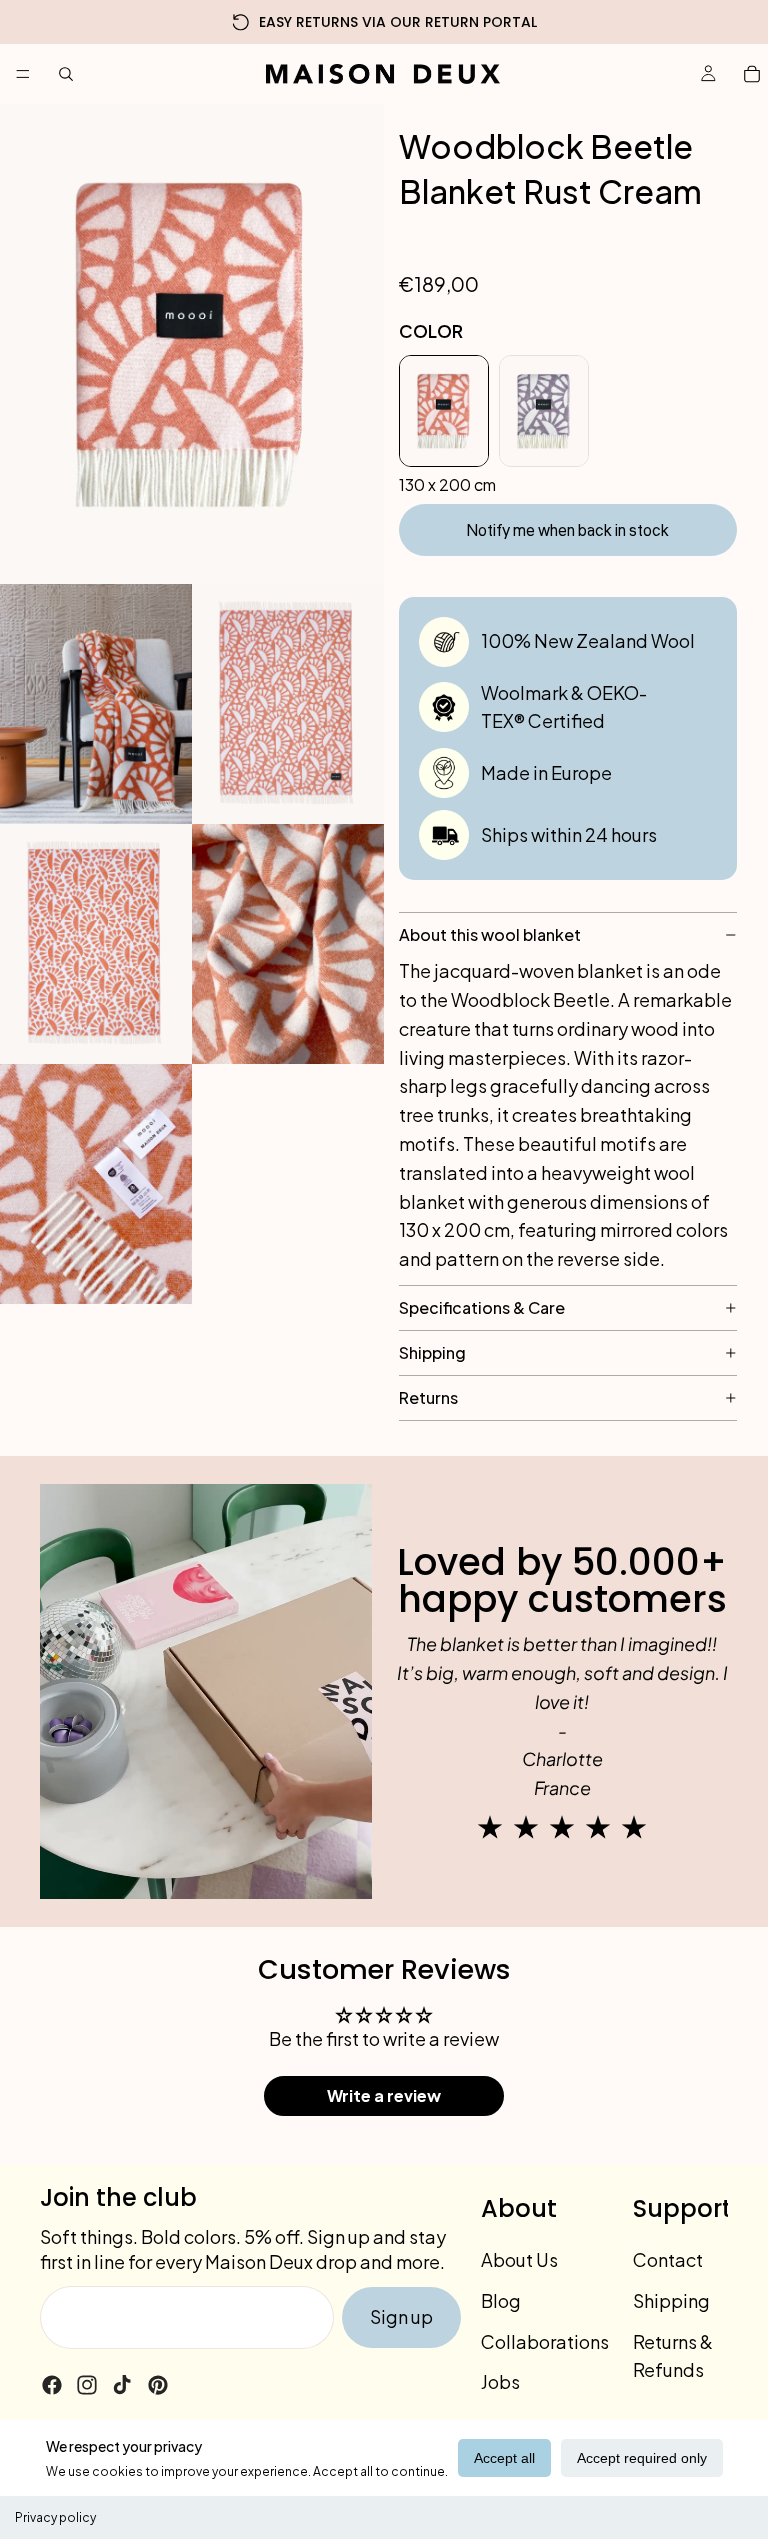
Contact (668, 2259)
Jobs (500, 2381)
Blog (501, 2299)
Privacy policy (55, 2517)
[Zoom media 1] (192, 344)
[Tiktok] (122, 2384)
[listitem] (444, 411)
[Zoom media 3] (288, 704)
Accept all (504, 2458)
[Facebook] (52, 2384)
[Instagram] (87, 2384)
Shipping (671, 2299)
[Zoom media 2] (96, 704)
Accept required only (642, 2458)
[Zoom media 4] (96, 944)
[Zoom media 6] (96, 1184)
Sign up (401, 2316)
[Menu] (23, 74)
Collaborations (545, 2340)
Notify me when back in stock (567, 531)
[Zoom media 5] (288, 944)
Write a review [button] (384, 2095)
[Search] (66, 74)
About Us (519, 2259)
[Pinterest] (158, 2384)
